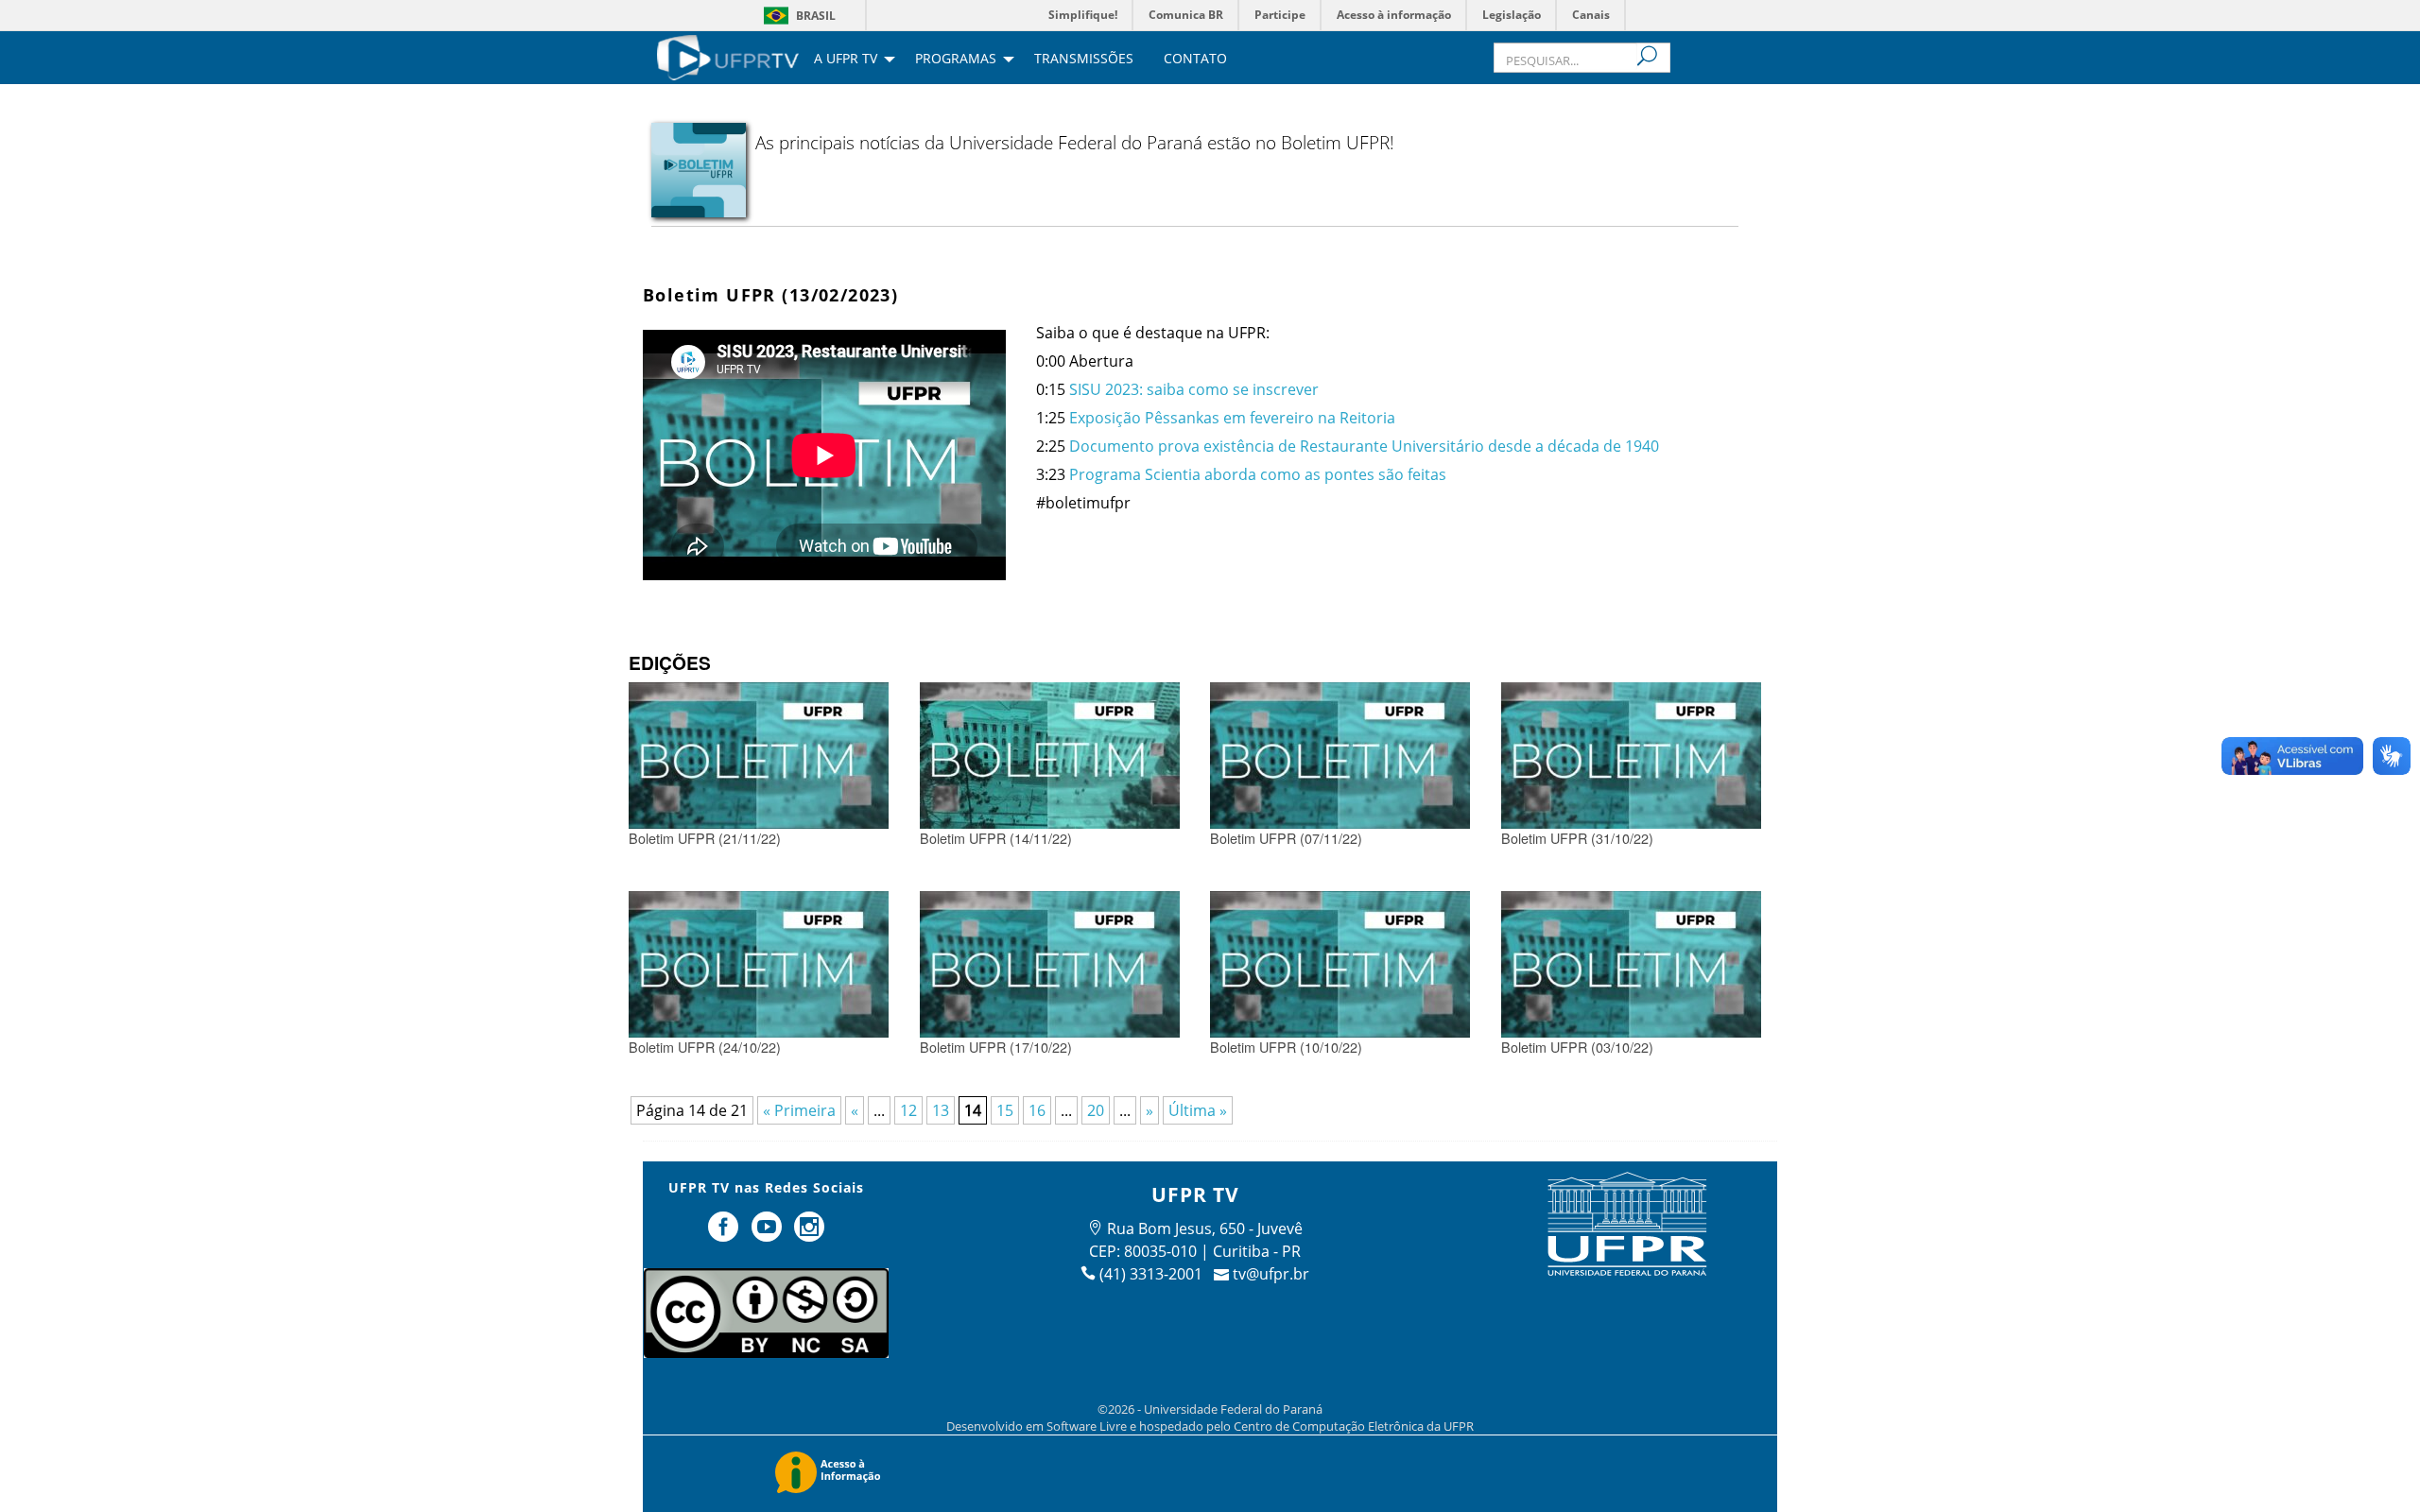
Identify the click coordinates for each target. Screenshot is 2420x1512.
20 (1096, 1110)
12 (908, 1110)
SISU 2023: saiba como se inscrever (1196, 389)
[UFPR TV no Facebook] (725, 1234)
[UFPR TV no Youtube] (769, 1234)
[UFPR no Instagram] (810, 1234)
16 (1037, 1110)
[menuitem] (728, 56)
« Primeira (799, 1110)
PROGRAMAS (956, 60)
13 (941, 1110)
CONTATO (1195, 60)
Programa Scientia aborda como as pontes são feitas (1258, 474)
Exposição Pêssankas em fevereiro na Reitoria (1234, 418)
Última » (1198, 1110)
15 (1005, 1110)
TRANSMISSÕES (1084, 60)
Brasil (816, 16)
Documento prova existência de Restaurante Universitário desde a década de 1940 (1364, 446)
